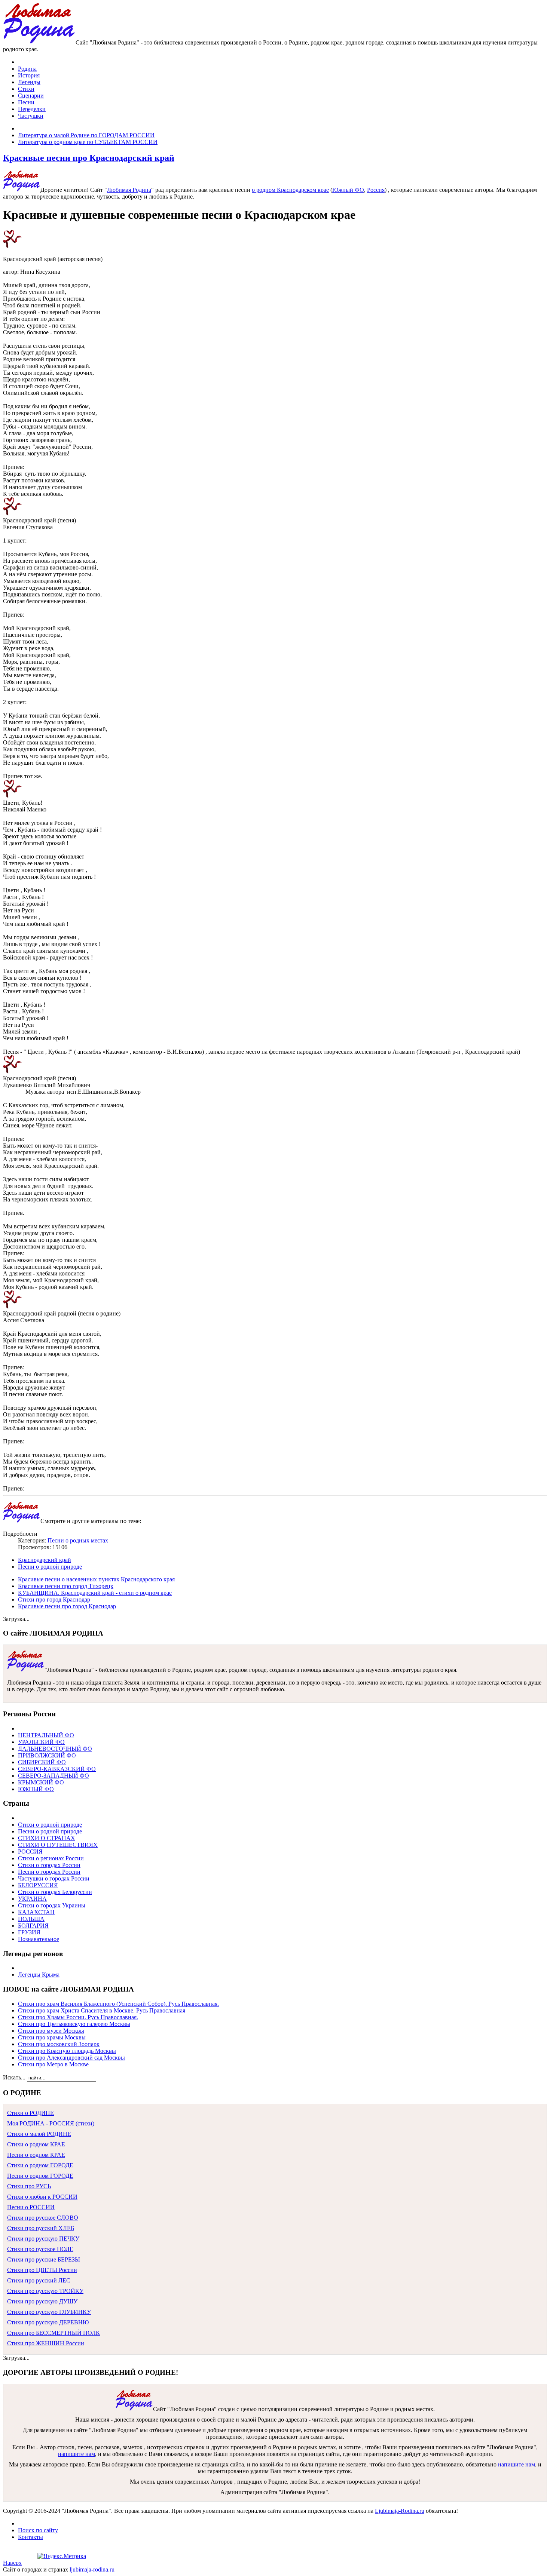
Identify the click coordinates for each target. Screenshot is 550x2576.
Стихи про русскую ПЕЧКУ (43, 2239)
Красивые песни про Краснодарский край (89, 158)
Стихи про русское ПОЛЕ (40, 2249)
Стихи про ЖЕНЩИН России (46, 2343)
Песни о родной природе (50, 1567)
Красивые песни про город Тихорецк (66, 1586)
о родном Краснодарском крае (290, 190)
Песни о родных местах (78, 1540)
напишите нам (77, 2454)
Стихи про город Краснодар (54, 1599)
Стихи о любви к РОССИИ (42, 2197)
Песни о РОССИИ (31, 2207)
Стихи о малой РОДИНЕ (39, 2134)
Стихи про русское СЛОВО (43, 2218)
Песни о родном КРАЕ (36, 2155)
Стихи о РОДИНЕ (30, 2113)
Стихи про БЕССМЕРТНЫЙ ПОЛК (54, 2333)
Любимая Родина (129, 190)
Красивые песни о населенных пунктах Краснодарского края (96, 1579)
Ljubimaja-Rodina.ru (400, 2511)
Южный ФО (348, 190)
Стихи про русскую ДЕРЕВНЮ (48, 2322)
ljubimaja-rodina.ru (92, 2569)
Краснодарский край (45, 1560)
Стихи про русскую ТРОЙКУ (45, 2291)
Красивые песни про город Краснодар (67, 1606)
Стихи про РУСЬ (29, 2186)
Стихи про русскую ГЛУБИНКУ (49, 2312)
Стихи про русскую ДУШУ (42, 2301)
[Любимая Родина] (39, 42)
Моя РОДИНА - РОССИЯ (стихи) (51, 2123)
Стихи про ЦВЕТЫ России (42, 2270)
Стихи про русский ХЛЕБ (41, 2228)
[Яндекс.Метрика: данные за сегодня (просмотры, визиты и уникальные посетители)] (62, 2556)
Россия (376, 190)
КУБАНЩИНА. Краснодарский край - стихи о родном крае (95, 1593)
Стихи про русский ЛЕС (39, 2280)
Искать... (14, 2077)
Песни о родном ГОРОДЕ (40, 2176)
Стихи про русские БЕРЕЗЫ (44, 2259)
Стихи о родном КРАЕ (36, 2144)
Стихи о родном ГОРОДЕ (40, 2165)
